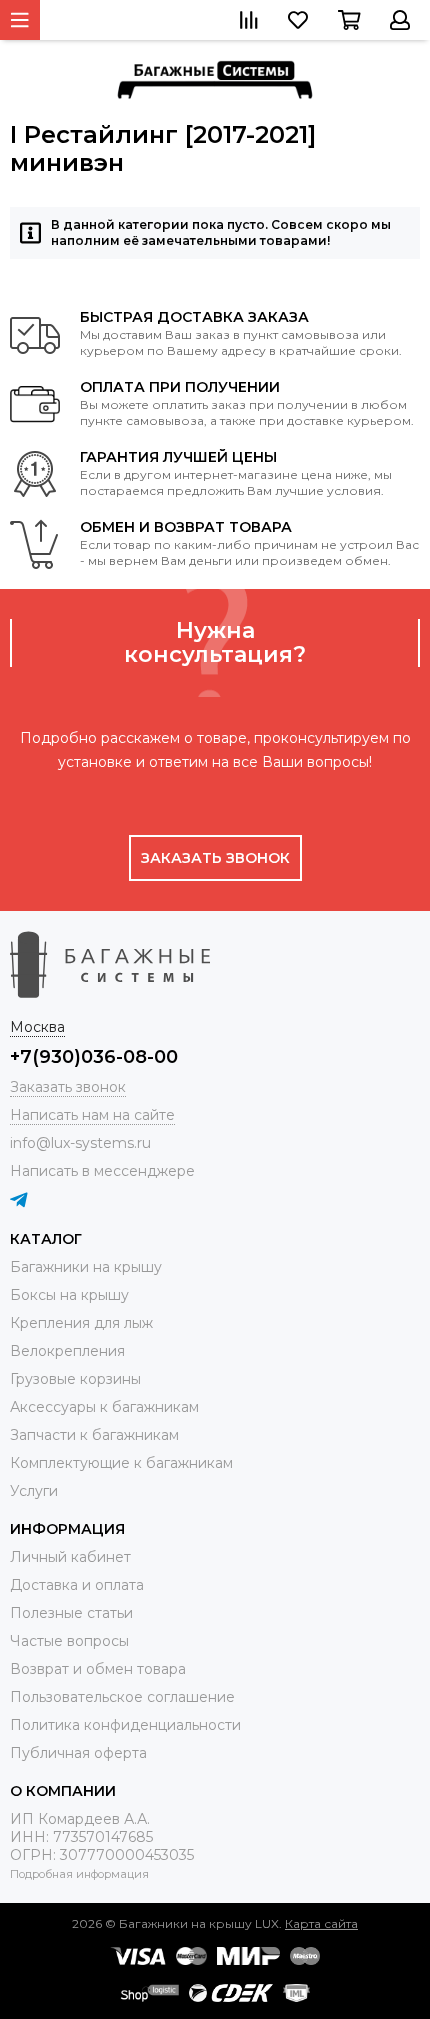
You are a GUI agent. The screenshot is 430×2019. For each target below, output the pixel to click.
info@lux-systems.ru (80, 1143)
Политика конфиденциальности (125, 1725)
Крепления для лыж (81, 1323)
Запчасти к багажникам (94, 1435)
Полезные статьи (71, 1613)
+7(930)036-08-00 (94, 1057)
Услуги (34, 1491)
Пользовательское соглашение (122, 1697)
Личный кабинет (70, 1557)
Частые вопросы (69, 1641)
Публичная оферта (78, 1753)
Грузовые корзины (75, 1379)
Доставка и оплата (77, 1585)
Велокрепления (67, 1351)
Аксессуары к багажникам (104, 1407)
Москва (37, 1027)
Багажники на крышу (86, 1267)
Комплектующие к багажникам (121, 1463)
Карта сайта (321, 1923)
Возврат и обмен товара (98, 1669)
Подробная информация (79, 1874)
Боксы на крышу (69, 1295)
